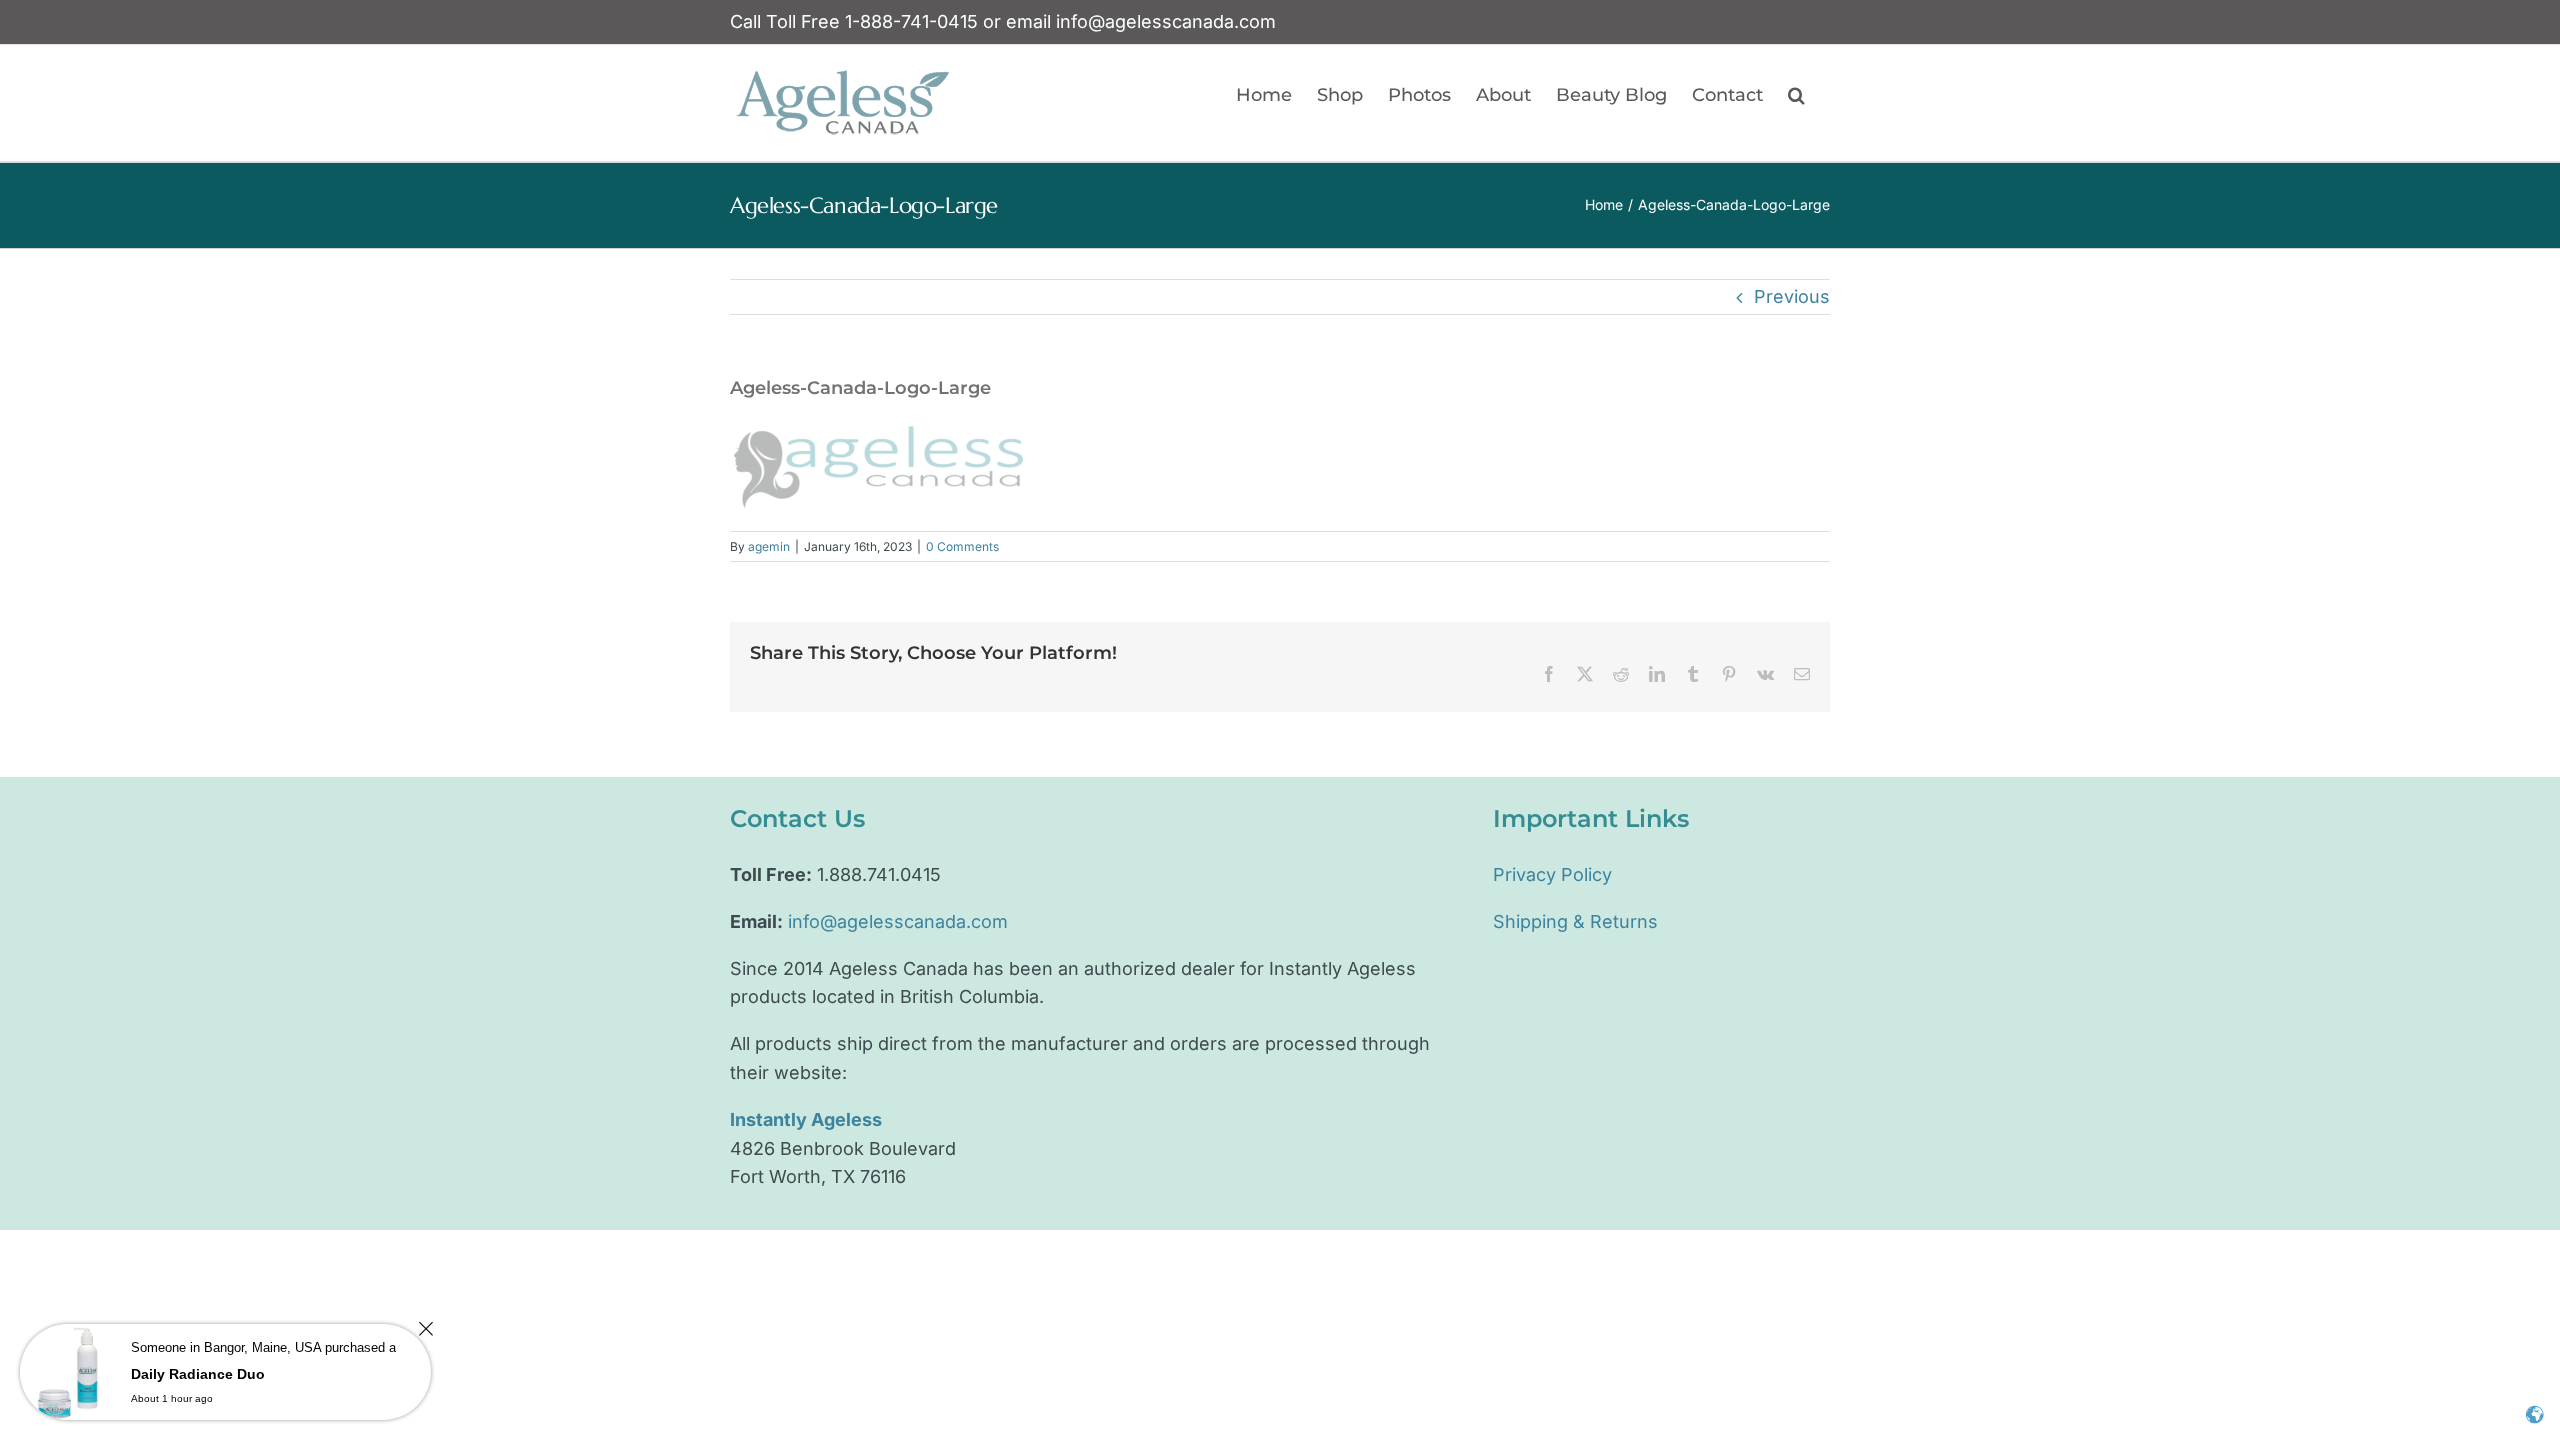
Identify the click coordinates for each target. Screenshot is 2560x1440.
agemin (769, 546)
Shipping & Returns (1575, 921)
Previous (1792, 296)
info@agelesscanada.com (1166, 21)
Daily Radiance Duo (198, 1374)
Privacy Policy (1552, 874)
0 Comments (962, 546)
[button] (1796, 95)
